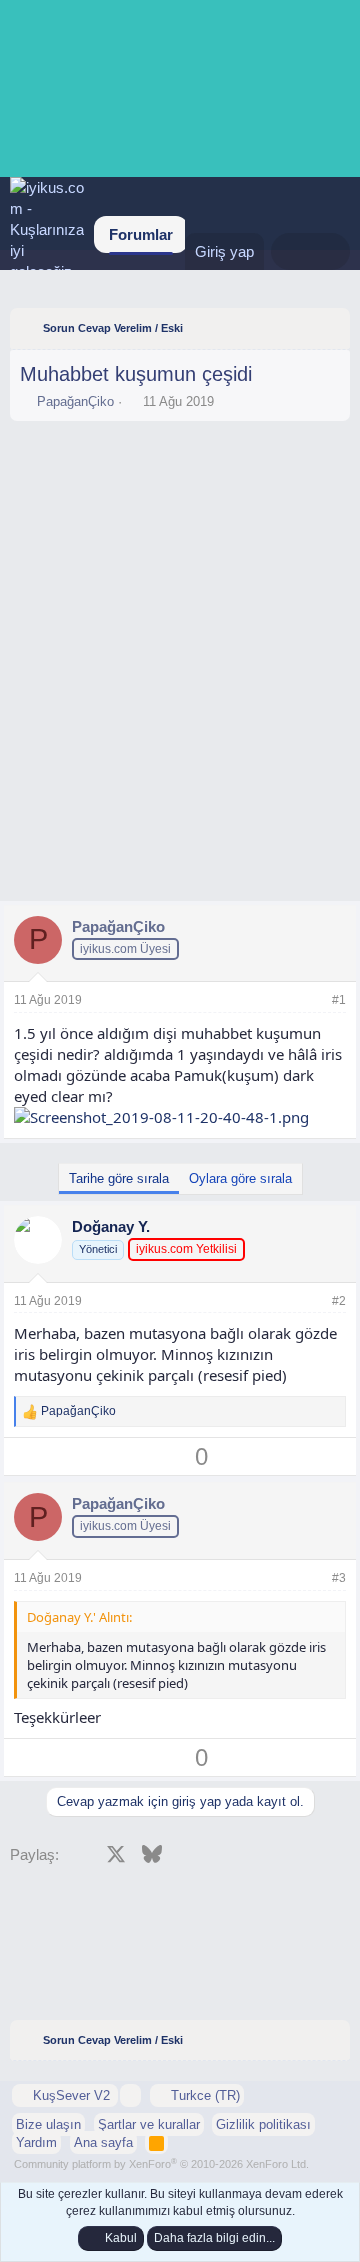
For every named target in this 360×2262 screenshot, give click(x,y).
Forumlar (141, 234)
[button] (130, 2095)
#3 (339, 1578)
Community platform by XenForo (161, 2164)
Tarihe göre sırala (119, 1178)
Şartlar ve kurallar (149, 2124)
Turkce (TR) (203, 2095)
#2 (339, 1301)
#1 (339, 1000)
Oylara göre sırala (240, 1178)
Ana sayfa (103, 2142)
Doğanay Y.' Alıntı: (79, 1617)
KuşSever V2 (71, 2095)
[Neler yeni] (290, 251)
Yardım (36, 2142)
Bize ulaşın (48, 2124)
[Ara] (330, 251)
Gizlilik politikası (263, 2124)
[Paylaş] (312, 1000)
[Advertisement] (180, 486)
